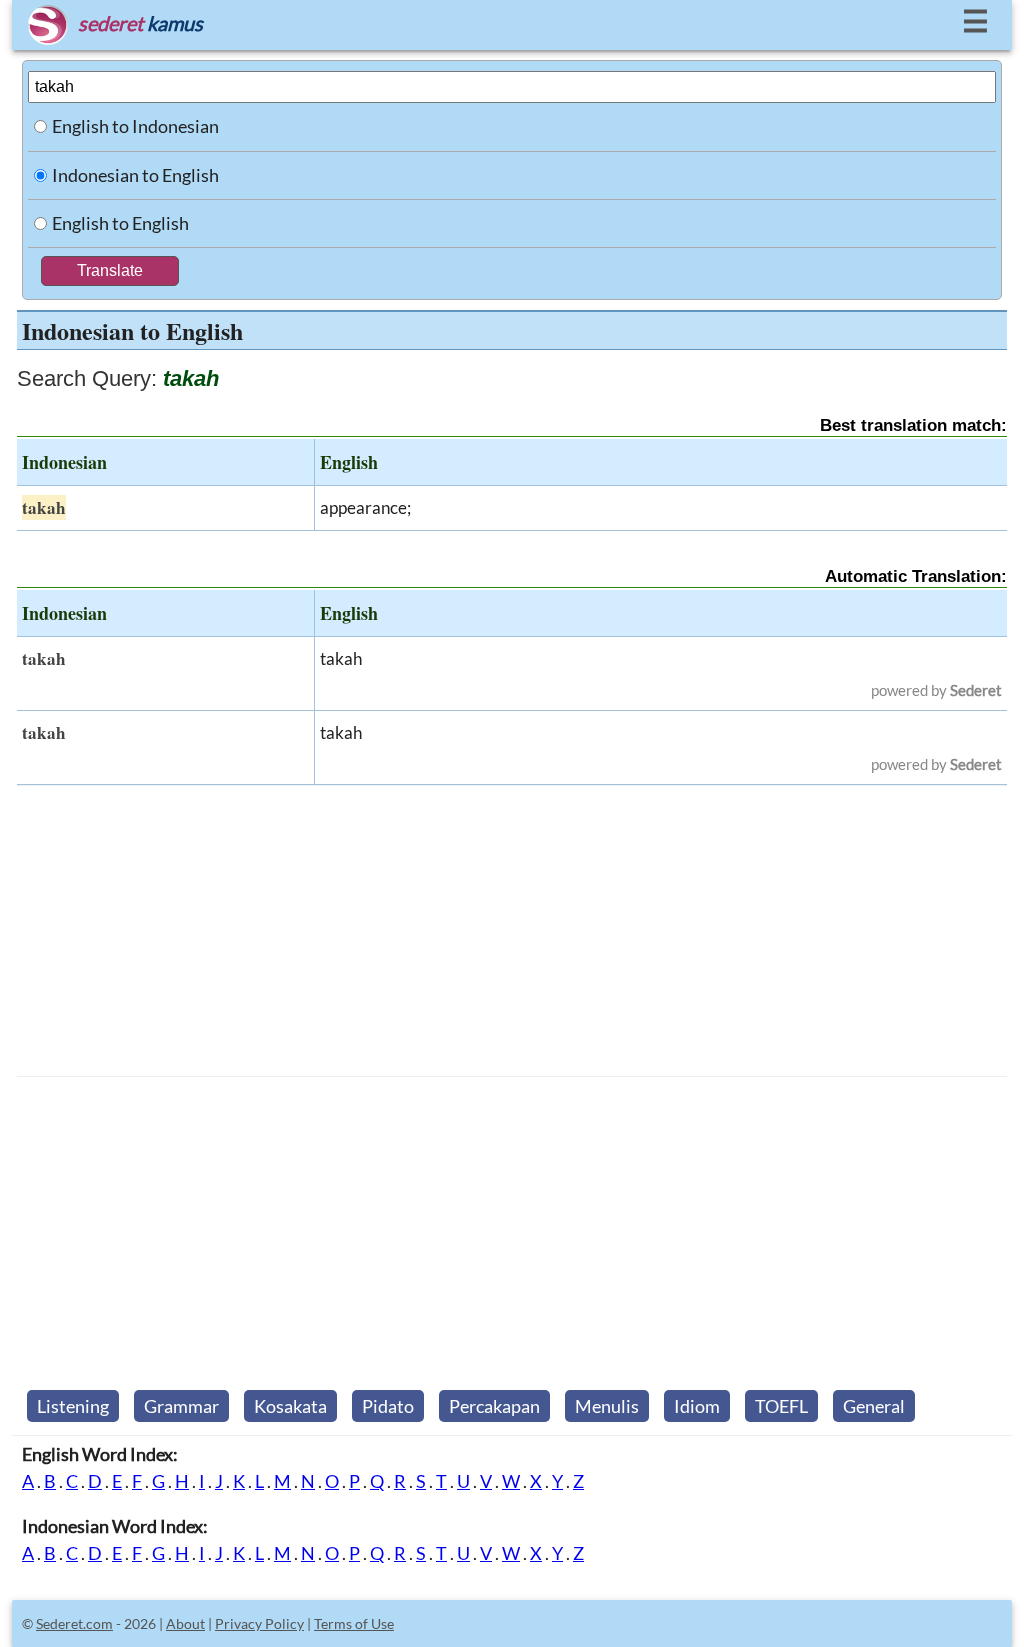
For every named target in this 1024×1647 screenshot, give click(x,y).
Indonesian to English (135, 175)
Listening (73, 1406)
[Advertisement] (512, 931)
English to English (120, 223)
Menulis (607, 1406)
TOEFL (781, 1406)
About (185, 1623)
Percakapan (494, 1406)
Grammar (181, 1406)
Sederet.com (74, 1623)
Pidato (388, 1406)
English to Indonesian (135, 126)
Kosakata (290, 1406)
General (874, 1406)
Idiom (697, 1406)
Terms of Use (354, 1623)
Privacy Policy (259, 1623)
